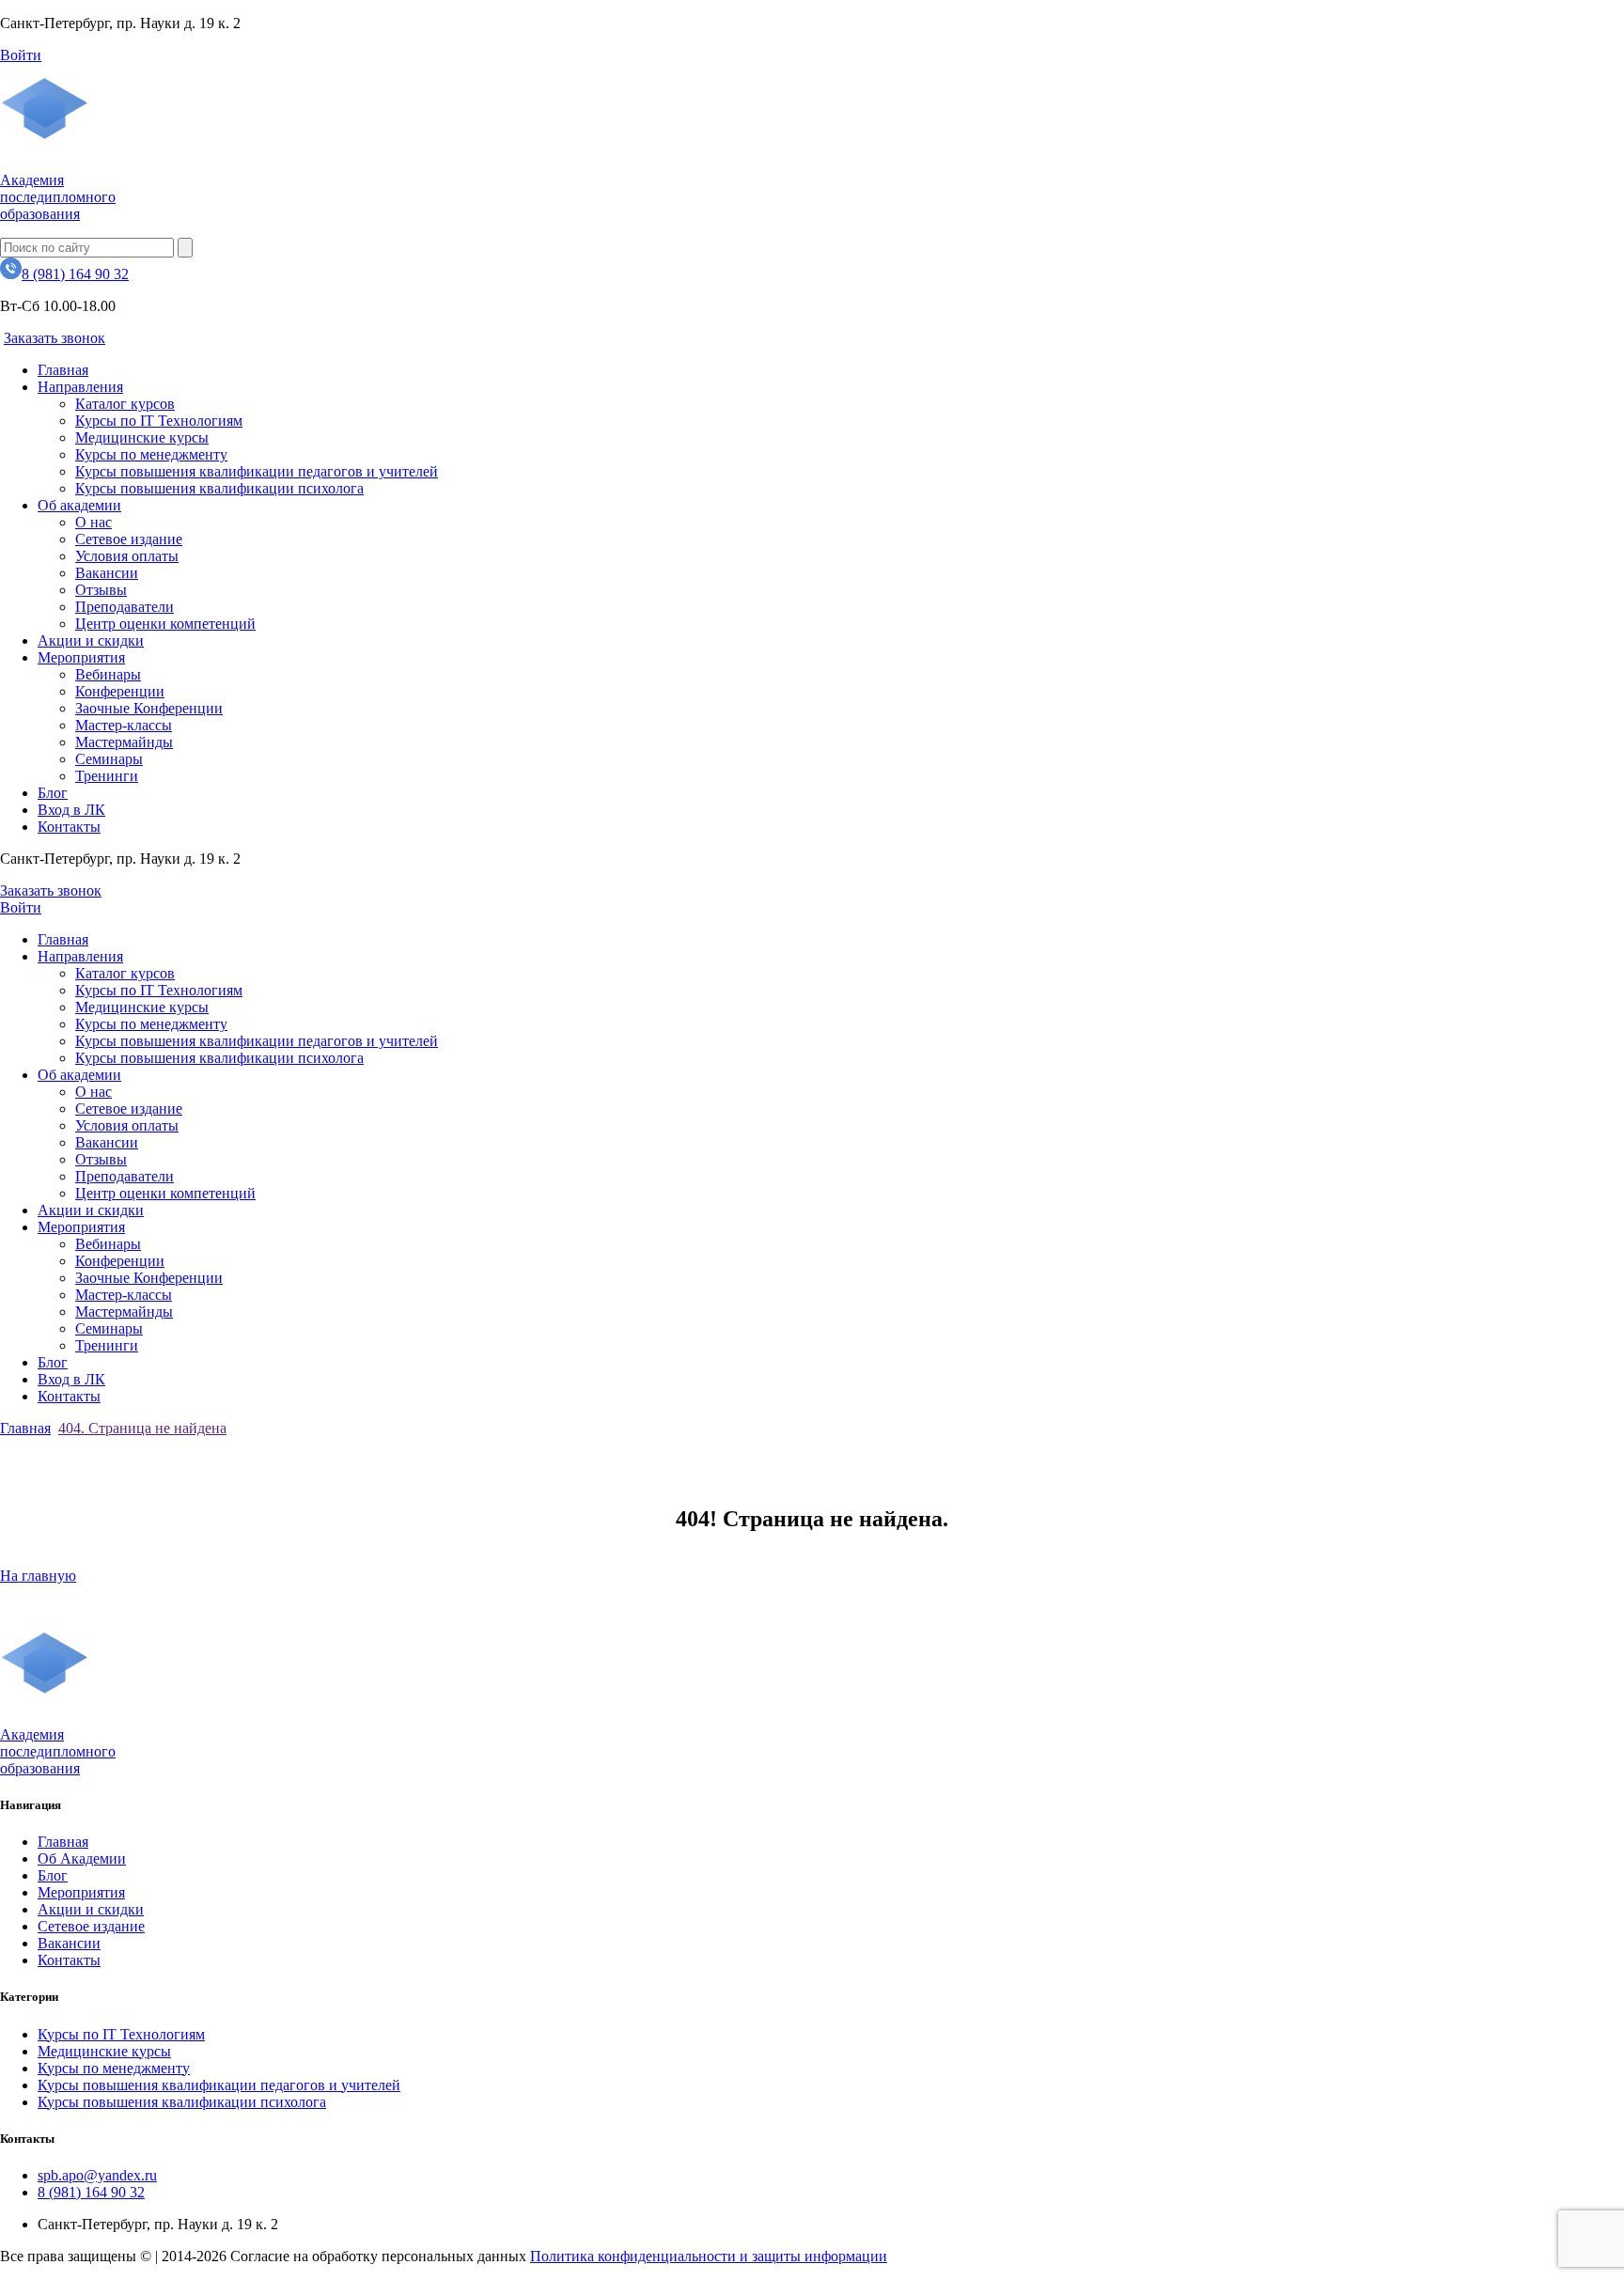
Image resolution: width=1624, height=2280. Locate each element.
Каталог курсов (125, 404)
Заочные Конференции (149, 708)
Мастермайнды (124, 742)
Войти (21, 55)
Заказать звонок (55, 338)
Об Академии (82, 1858)
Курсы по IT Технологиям (159, 421)
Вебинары (108, 674)
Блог (53, 793)
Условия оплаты (127, 556)
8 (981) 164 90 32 (75, 274)
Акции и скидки (91, 640)
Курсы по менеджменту (151, 454)
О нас (94, 522)
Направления (80, 387)
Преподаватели (125, 607)
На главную (38, 1576)
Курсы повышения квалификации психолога (219, 488)
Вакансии (107, 573)
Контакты (69, 827)
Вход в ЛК (71, 810)
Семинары (109, 759)
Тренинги (107, 776)
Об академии (79, 505)
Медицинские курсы (142, 437)
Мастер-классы (124, 725)
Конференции (120, 691)
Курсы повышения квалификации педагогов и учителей (257, 471)
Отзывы (101, 590)
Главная (63, 370)
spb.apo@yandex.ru (97, 2175)
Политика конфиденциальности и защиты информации (709, 2256)
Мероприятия (81, 657)
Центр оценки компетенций (165, 624)
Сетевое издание (129, 539)
